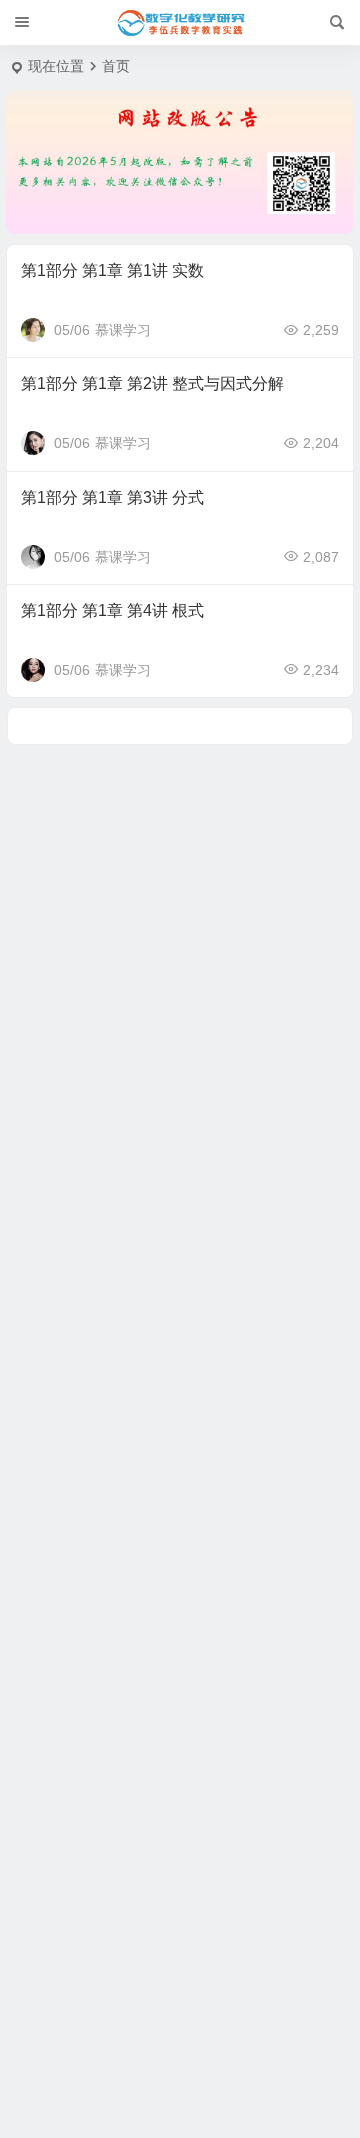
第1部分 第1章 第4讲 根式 (112, 610)
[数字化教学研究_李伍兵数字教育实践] (180, 23)
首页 (116, 66)
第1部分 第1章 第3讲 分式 (112, 497)
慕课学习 (123, 330)
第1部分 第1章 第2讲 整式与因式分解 (152, 383)
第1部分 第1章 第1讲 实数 (112, 270)
